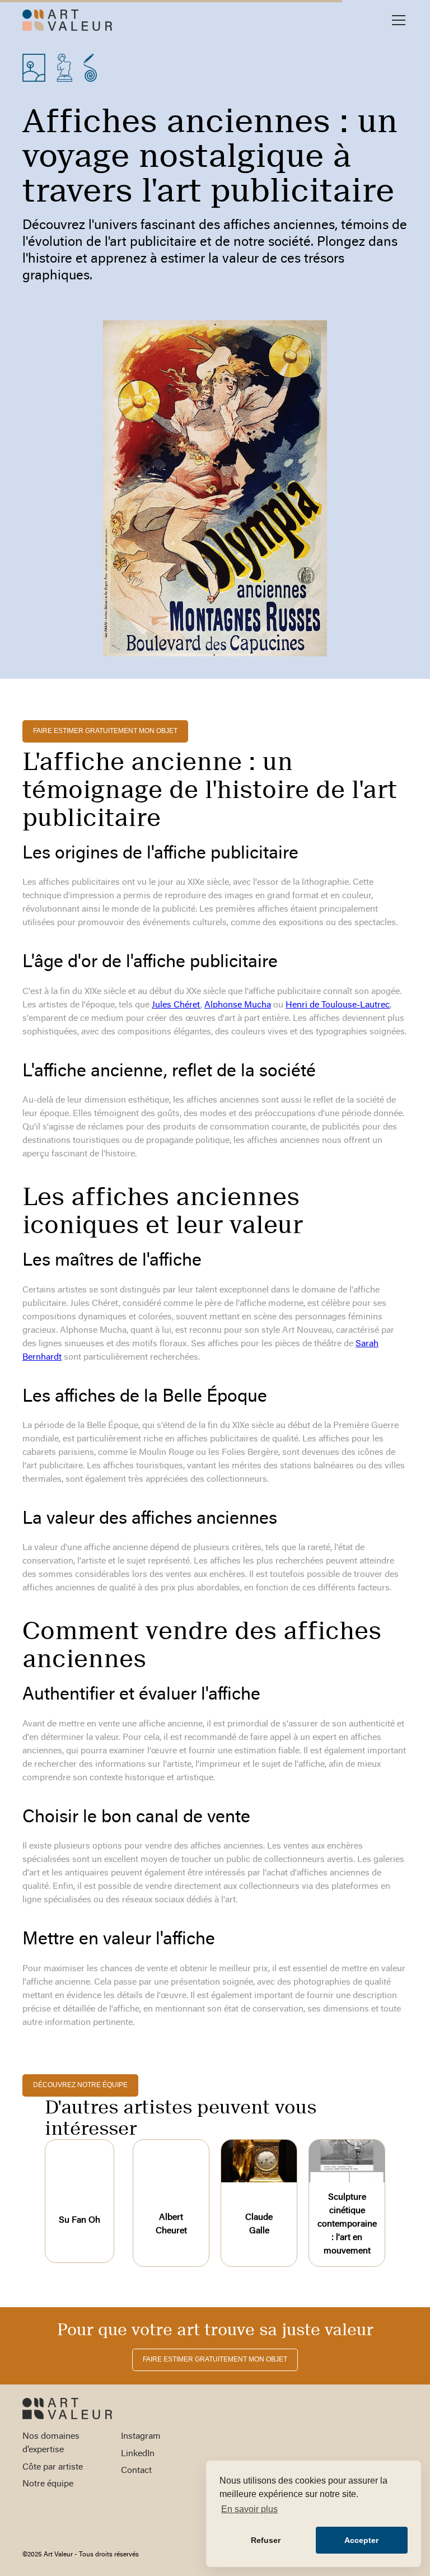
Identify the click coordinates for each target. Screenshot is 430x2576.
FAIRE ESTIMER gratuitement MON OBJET (105, 731)
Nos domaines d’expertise (51, 2443)
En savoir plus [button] (249, 2509)
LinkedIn (138, 2454)
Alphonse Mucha (238, 1005)
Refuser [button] (266, 2540)
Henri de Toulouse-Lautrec (338, 1005)
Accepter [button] (361, 2540)
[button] (396, 20)
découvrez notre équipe (80, 2085)
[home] (67, 20)
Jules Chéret (176, 1005)
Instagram (141, 2437)
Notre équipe (48, 2484)
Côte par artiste (53, 2467)
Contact (136, 2471)
